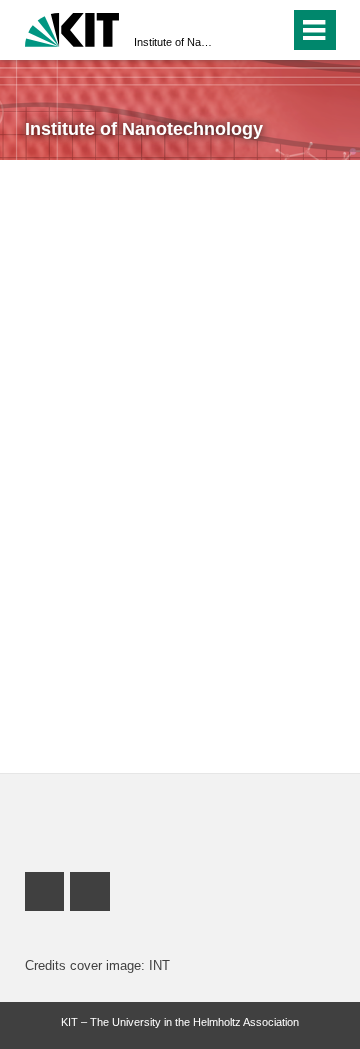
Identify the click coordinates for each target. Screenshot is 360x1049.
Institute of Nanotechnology (174, 42)
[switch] (270, 30)
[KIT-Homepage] (72, 27)
